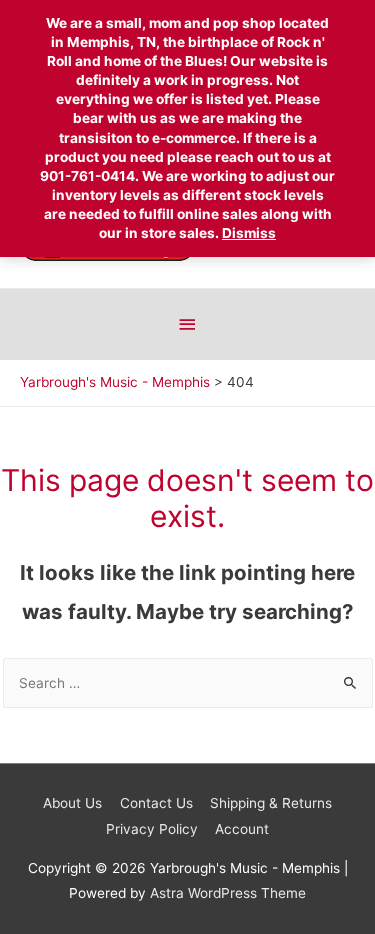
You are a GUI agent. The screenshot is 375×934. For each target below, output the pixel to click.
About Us (72, 803)
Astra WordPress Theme (228, 893)
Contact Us (156, 803)
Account (242, 829)
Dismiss (249, 233)
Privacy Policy (152, 829)
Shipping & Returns (271, 803)
